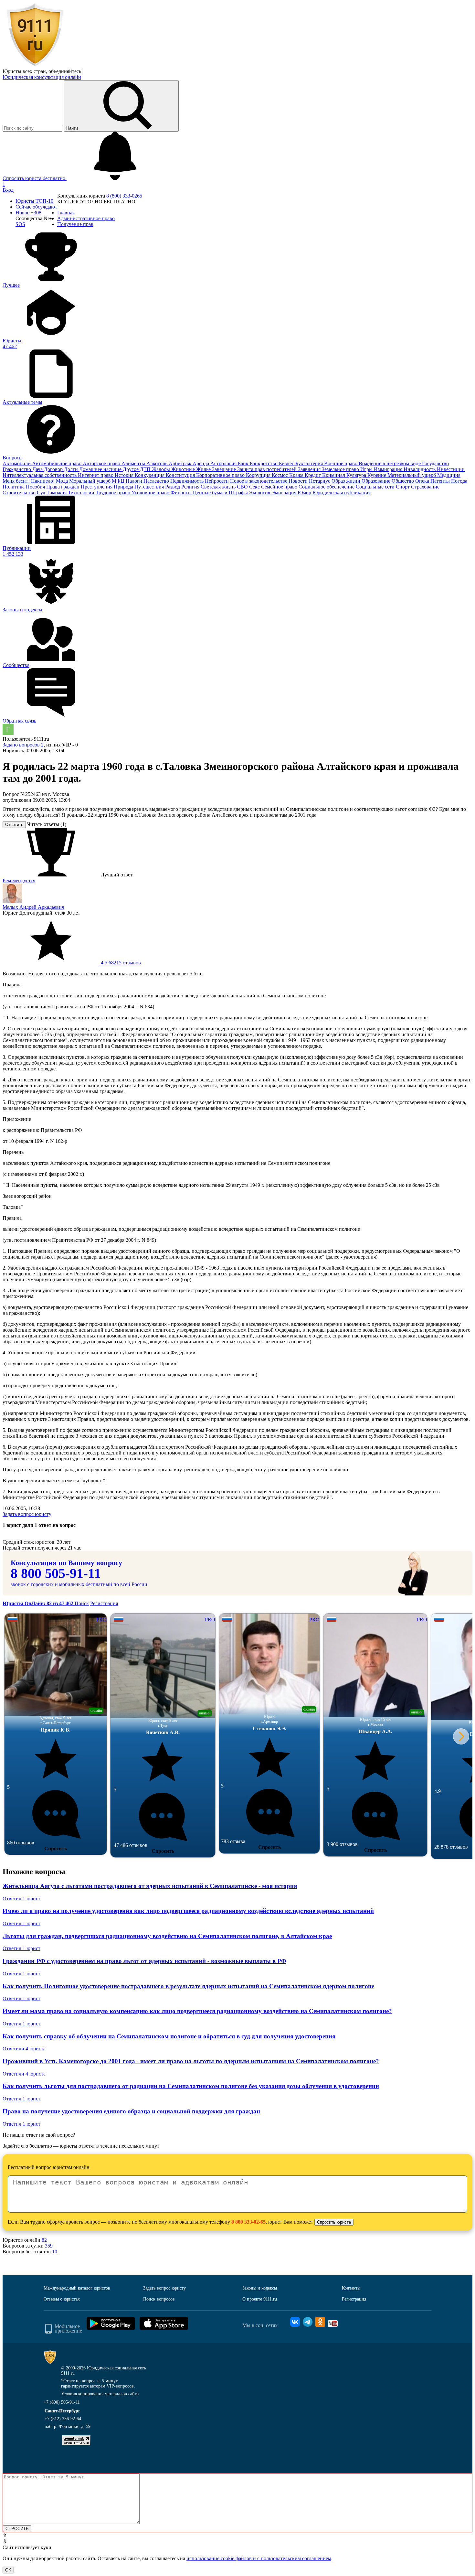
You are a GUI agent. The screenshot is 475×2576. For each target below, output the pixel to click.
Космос (280, 475)
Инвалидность (420, 469)
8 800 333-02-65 (248, 2222)
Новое (28, 213)
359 (49, 2246)
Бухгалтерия (310, 463)
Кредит (313, 475)
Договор (54, 469)
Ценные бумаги (211, 493)
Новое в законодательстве (259, 481)
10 (55, 2252)
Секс (255, 487)
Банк (244, 463)
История (125, 475)
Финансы (182, 493)
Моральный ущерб (90, 481)
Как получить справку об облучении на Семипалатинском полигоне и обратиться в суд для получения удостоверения (169, 2036)
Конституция (181, 475)
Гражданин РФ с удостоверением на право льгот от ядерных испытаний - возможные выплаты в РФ (144, 1961)
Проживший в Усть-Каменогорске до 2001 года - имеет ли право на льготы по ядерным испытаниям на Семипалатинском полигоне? (191, 2061)
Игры (367, 469)
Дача (38, 469)
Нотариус (320, 481)
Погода (459, 481)
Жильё (204, 469)
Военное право (341, 463)
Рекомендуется (19, 880)
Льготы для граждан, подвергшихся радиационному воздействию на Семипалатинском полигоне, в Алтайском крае (167, 1936)
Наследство (157, 481)
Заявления (310, 469)
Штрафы (239, 493)
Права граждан (63, 487)
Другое (131, 469)
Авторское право (102, 463)
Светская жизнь (219, 487)
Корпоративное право (221, 475)
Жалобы (162, 469)
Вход (8, 190)
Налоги (135, 481)
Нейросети (217, 481)
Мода (63, 481)
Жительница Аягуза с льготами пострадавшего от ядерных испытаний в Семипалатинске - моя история (150, 1886)
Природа (124, 487)
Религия (191, 487)
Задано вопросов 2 (23, 745)
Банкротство (264, 463)
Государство (435, 463)
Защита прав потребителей (268, 469)
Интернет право (96, 475)
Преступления (97, 487)
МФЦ (119, 481)
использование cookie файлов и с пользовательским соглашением (259, 2558)
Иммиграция (389, 469)
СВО (243, 487)
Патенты (441, 481)
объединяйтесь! (66, 71)
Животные (184, 469)
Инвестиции (451, 469)
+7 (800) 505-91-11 (62, 2402)
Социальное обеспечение (327, 487)
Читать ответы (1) (47, 824)
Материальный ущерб (412, 475)
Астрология (224, 463)
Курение (377, 475)
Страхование (425, 487)
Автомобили (17, 463)
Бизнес (287, 463)
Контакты (351, 2288)
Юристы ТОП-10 (34, 201)
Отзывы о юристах (62, 2299)
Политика (14, 487)
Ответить (14, 825)
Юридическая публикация (342, 493)
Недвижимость (188, 481)
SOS (20, 224)
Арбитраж (181, 463)
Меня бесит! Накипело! (29, 481)
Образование (377, 481)
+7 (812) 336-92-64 (63, 2419)
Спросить (56, 1848)
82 (44, 2240)
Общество (403, 481)
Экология (260, 493)
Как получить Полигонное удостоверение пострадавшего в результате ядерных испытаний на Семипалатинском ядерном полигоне (188, 1986)
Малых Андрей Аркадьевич (33, 907)
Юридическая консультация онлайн (42, 77)
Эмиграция (285, 493)
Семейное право (280, 487)
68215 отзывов (120, 963)
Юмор (305, 493)
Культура (357, 475)
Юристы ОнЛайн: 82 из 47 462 (39, 1603)
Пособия (36, 487)
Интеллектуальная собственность (40, 475)
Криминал (334, 475)
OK (8, 2570)
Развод (173, 487)
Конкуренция (150, 475)
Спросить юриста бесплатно (35, 178)
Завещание (225, 469)
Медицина (449, 475)
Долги (72, 469)
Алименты (134, 463)
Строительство (20, 493)
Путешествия (150, 487)
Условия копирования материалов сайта (100, 2394)
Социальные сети (376, 487)
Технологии (82, 493)
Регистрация (104, 1603)
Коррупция (259, 475)
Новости (299, 481)
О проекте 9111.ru (260, 2299)
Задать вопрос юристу (27, 1514)
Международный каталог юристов (77, 2288)
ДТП (146, 469)
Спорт (403, 487)
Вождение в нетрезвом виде (390, 463)
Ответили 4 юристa (24, 2049)
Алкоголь (158, 463)
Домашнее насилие (101, 469)
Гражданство (17, 469)
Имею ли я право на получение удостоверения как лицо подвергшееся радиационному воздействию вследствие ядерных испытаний (188, 1911)
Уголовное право (151, 493)
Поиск (82, 1603)
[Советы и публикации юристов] (35, 65)
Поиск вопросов (159, 2299)
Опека (423, 481)
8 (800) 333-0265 (124, 196)
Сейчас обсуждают (36, 207)
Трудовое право (114, 493)
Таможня (57, 493)
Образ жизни (347, 481)
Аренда (201, 463)
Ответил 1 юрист (21, 1899)
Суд (42, 493)
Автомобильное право (57, 463)
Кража (297, 475)
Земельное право (341, 469)
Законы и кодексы (260, 2288)
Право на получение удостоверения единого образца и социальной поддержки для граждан (131, 2111)
